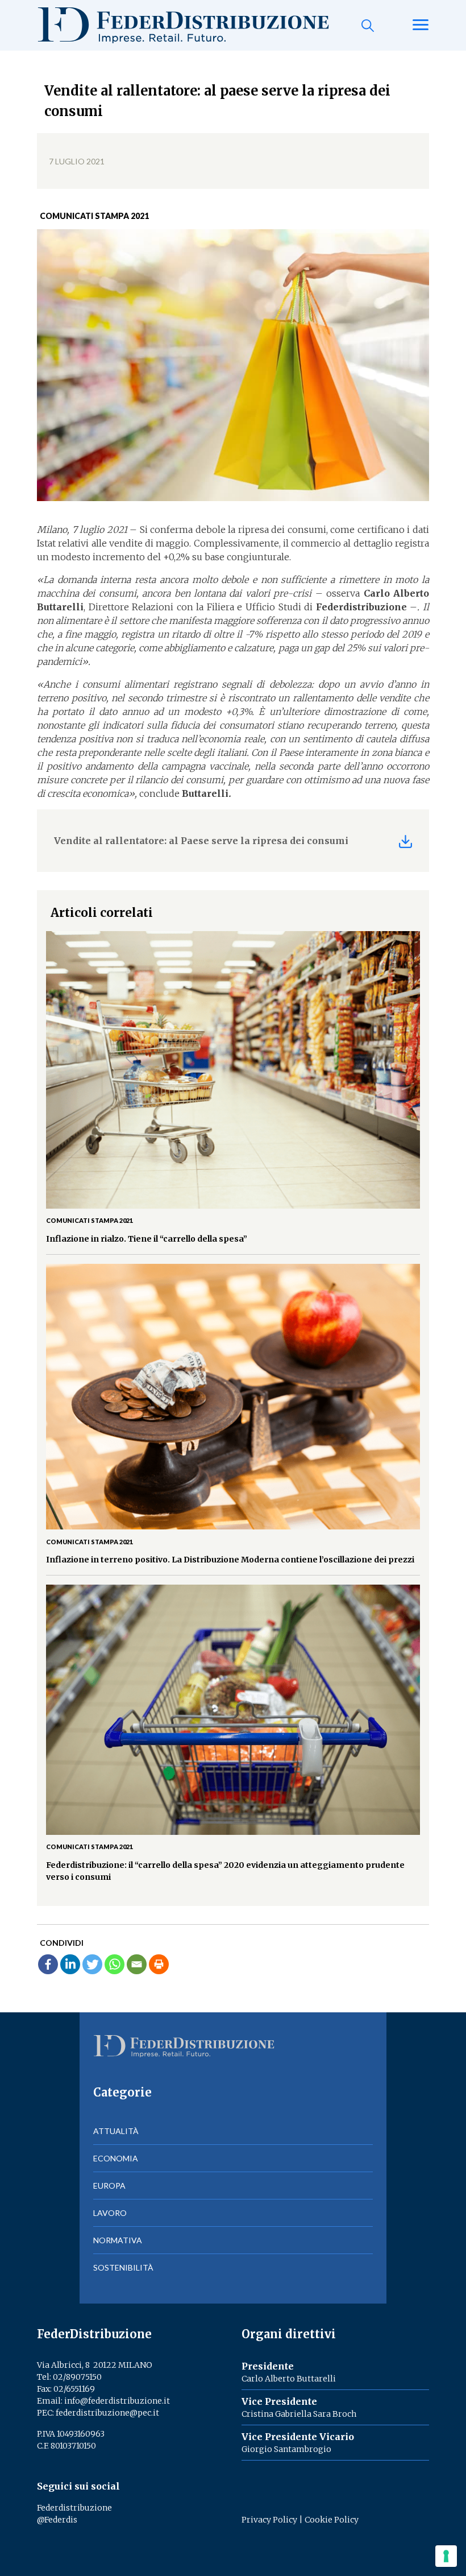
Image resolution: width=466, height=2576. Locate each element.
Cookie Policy (332, 2520)
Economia (116, 2158)
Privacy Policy (269, 2520)
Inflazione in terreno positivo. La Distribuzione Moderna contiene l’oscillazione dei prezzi (230, 1560)
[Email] (137, 1964)
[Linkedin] (70, 1964)
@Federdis (57, 2520)
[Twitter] (92, 1964)
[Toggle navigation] (421, 26)
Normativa (118, 2240)
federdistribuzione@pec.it (107, 2413)
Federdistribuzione (74, 2508)
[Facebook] (48, 1964)
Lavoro (110, 2213)
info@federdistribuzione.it (117, 2401)
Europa (109, 2186)
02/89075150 (77, 2377)
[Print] (159, 1964)
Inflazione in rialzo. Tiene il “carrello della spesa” (147, 1239)
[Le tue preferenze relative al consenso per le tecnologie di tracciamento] (446, 2556)
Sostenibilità (123, 2267)
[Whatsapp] (115, 1964)
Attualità (116, 2131)
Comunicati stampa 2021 (94, 216)
